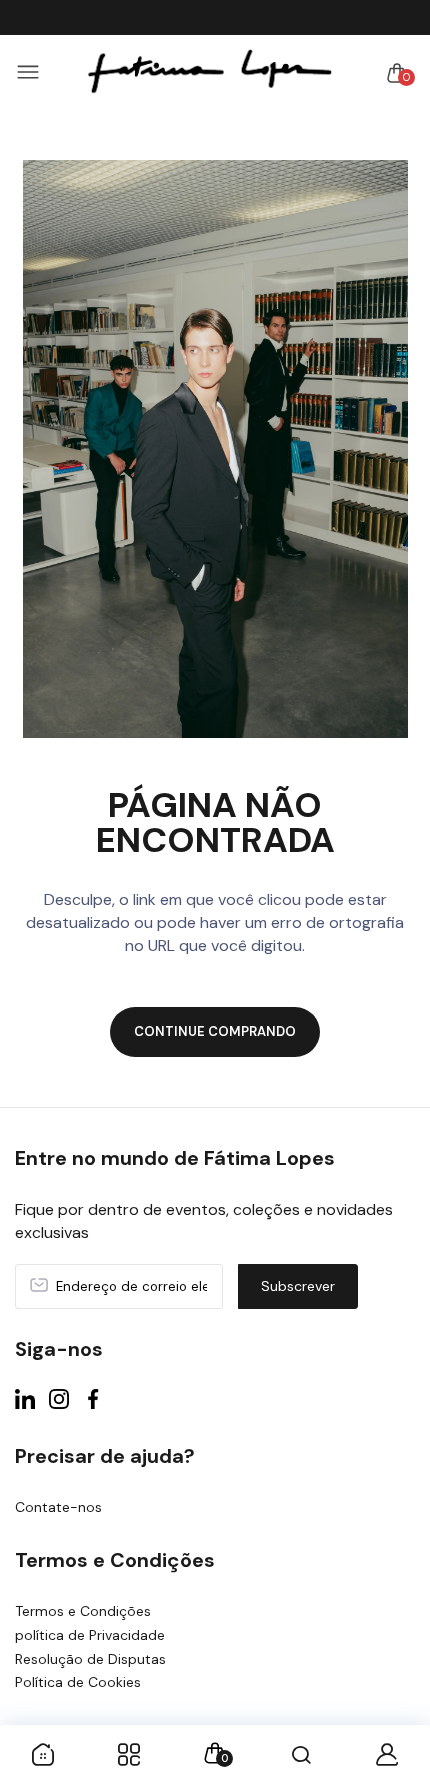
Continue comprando (215, 1031)
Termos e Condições (83, 1611)
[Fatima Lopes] (210, 73)
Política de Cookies (78, 1682)
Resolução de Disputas (90, 1659)
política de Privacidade (90, 1635)
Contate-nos (58, 1507)
